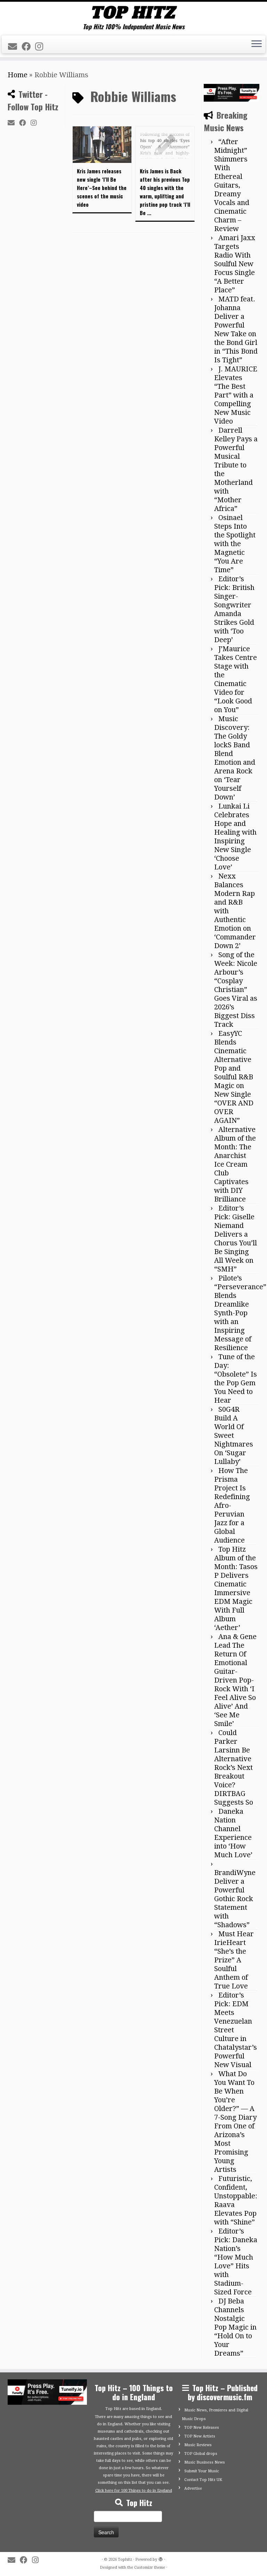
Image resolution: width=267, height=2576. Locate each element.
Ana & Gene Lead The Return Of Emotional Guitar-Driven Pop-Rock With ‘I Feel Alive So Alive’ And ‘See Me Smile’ (235, 1680)
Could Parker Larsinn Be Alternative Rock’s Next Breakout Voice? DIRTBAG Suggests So (234, 1767)
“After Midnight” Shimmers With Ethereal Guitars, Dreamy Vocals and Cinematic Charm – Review (232, 185)
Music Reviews (198, 2445)
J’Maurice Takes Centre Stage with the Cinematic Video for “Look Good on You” (236, 679)
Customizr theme (150, 2567)
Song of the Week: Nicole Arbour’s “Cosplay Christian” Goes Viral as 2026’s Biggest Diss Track (236, 990)
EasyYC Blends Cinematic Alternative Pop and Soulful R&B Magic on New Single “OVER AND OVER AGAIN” (234, 1077)
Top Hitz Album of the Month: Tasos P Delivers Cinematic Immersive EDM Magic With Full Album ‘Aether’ (236, 1588)
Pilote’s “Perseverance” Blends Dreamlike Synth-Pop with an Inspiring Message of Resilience (240, 1313)
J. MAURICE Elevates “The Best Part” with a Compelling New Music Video (236, 395)
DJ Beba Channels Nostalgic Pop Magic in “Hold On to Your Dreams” (235, 2327)
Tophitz (125, 2559)
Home (18, 75)
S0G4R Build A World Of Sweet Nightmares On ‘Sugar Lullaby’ (234, 1435)
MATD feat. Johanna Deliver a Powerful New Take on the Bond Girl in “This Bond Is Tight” (236, 329)
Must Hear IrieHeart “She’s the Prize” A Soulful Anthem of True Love (234, 1960)
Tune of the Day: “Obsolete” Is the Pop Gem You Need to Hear (236, 1378)
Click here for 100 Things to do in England (134, 2491)
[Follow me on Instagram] (41, 47)
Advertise (193, 2488)
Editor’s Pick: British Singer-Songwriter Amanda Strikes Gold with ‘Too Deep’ (234, 609)
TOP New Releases (202, 2428)
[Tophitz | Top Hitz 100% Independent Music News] (133, 12)
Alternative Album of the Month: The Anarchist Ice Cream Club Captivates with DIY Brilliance (235, 1164)
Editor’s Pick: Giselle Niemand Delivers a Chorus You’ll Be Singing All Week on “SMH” (236, 1239)
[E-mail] (15, 47)
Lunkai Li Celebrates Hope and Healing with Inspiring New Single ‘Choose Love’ (235, 837)
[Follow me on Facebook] (28, 47)
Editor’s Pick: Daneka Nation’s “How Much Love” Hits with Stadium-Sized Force (236, 2262)
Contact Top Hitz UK (203, 2480)
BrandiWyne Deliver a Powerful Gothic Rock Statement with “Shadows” (235, 1899)
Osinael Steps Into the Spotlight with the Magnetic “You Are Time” (235, 544)
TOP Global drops (201, 2454)
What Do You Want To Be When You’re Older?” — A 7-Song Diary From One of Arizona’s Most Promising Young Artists (235, 2122)
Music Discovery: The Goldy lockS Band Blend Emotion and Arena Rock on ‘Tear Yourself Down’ (235, 758)
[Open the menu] (257, 45)
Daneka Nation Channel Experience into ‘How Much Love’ (233, 1833)
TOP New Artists (200, 2436)
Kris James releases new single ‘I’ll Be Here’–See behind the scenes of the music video (102, 188)
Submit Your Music (202, 2471)
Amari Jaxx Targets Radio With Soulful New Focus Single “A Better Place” (235, 264)
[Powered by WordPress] (161, 2558)
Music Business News (205, 2462)
